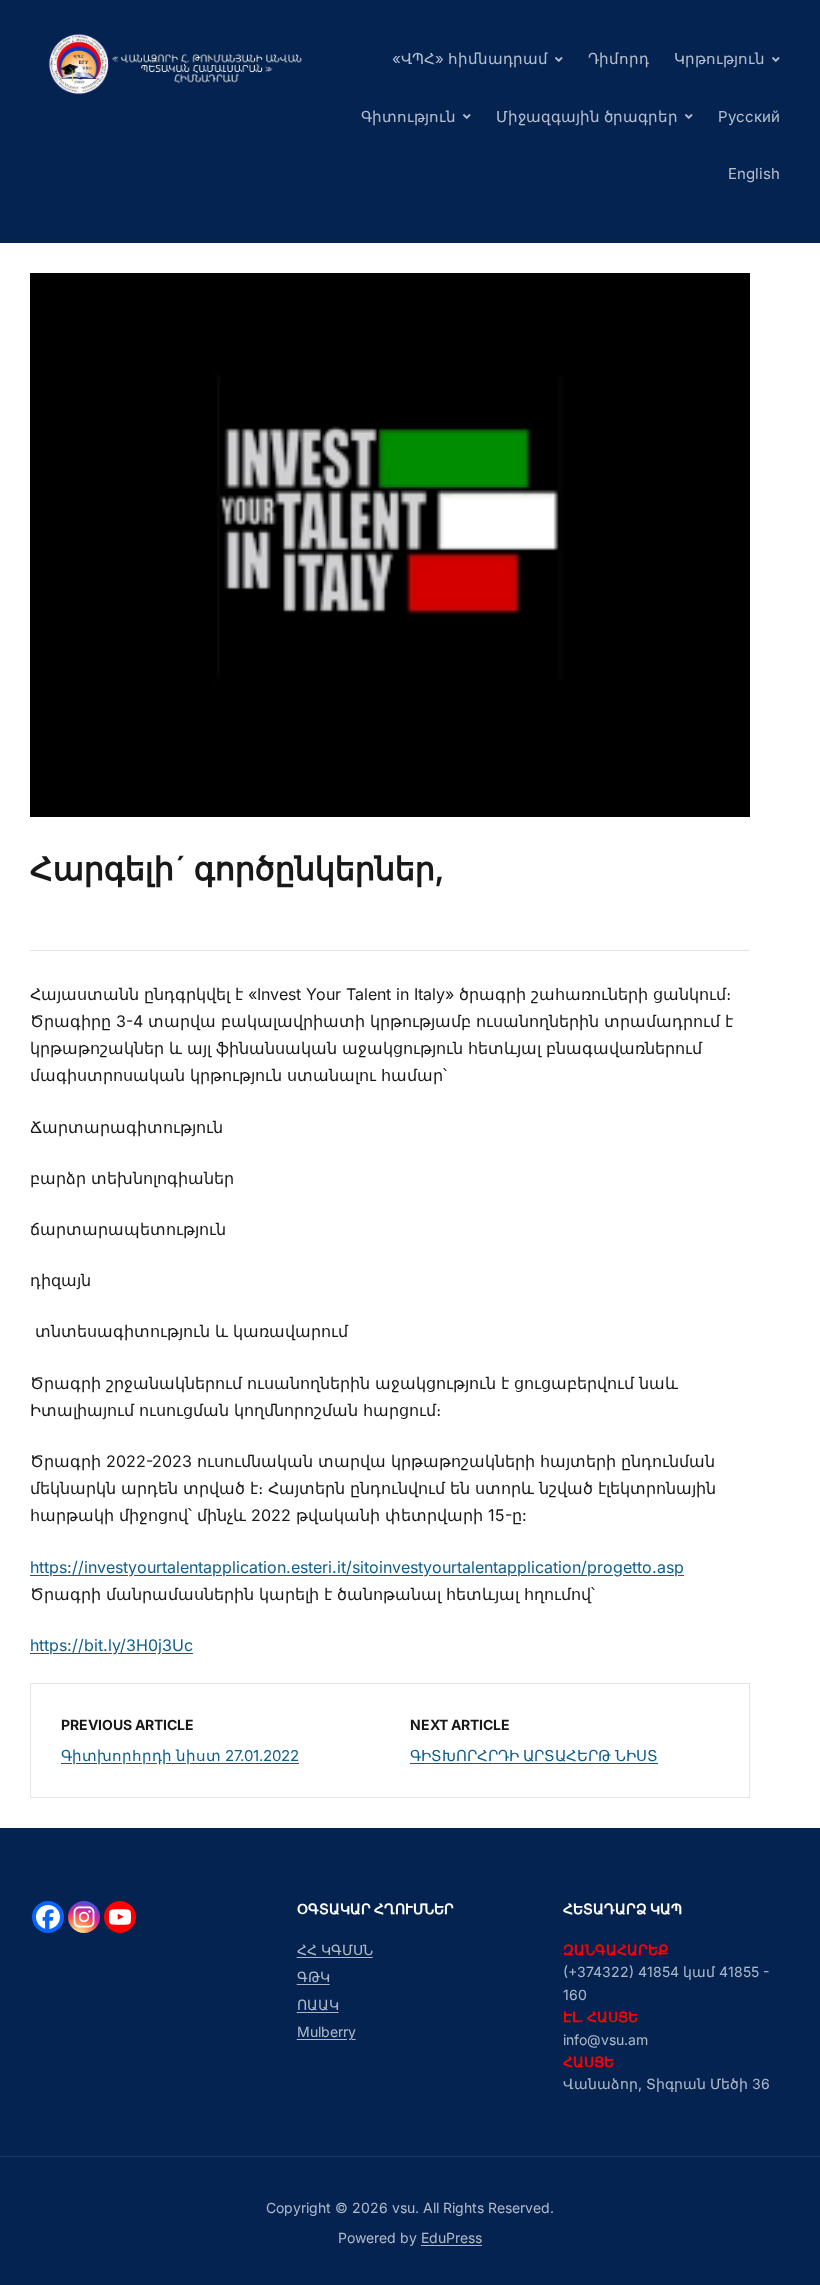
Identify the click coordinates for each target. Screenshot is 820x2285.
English (754, 173)
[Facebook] (48, 1917)
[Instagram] (84, 1917)
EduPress (451, 2237)
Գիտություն (408, 116)
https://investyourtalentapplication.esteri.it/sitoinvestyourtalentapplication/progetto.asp (357, 1567)
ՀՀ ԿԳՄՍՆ (335, 1949)
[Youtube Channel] (120, 1917)
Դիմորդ (618, 58)
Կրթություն (719, 58)
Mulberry (326, 2031)
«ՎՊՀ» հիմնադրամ (470, 58)
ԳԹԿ (313, 1976)
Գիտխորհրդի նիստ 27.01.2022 (180, 1755)
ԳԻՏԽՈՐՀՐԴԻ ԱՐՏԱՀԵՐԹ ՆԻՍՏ (534, 1755)
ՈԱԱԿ (318, 2004)
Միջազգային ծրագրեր (587, 116)
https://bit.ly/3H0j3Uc (111, 1645)
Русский (749, 116)
